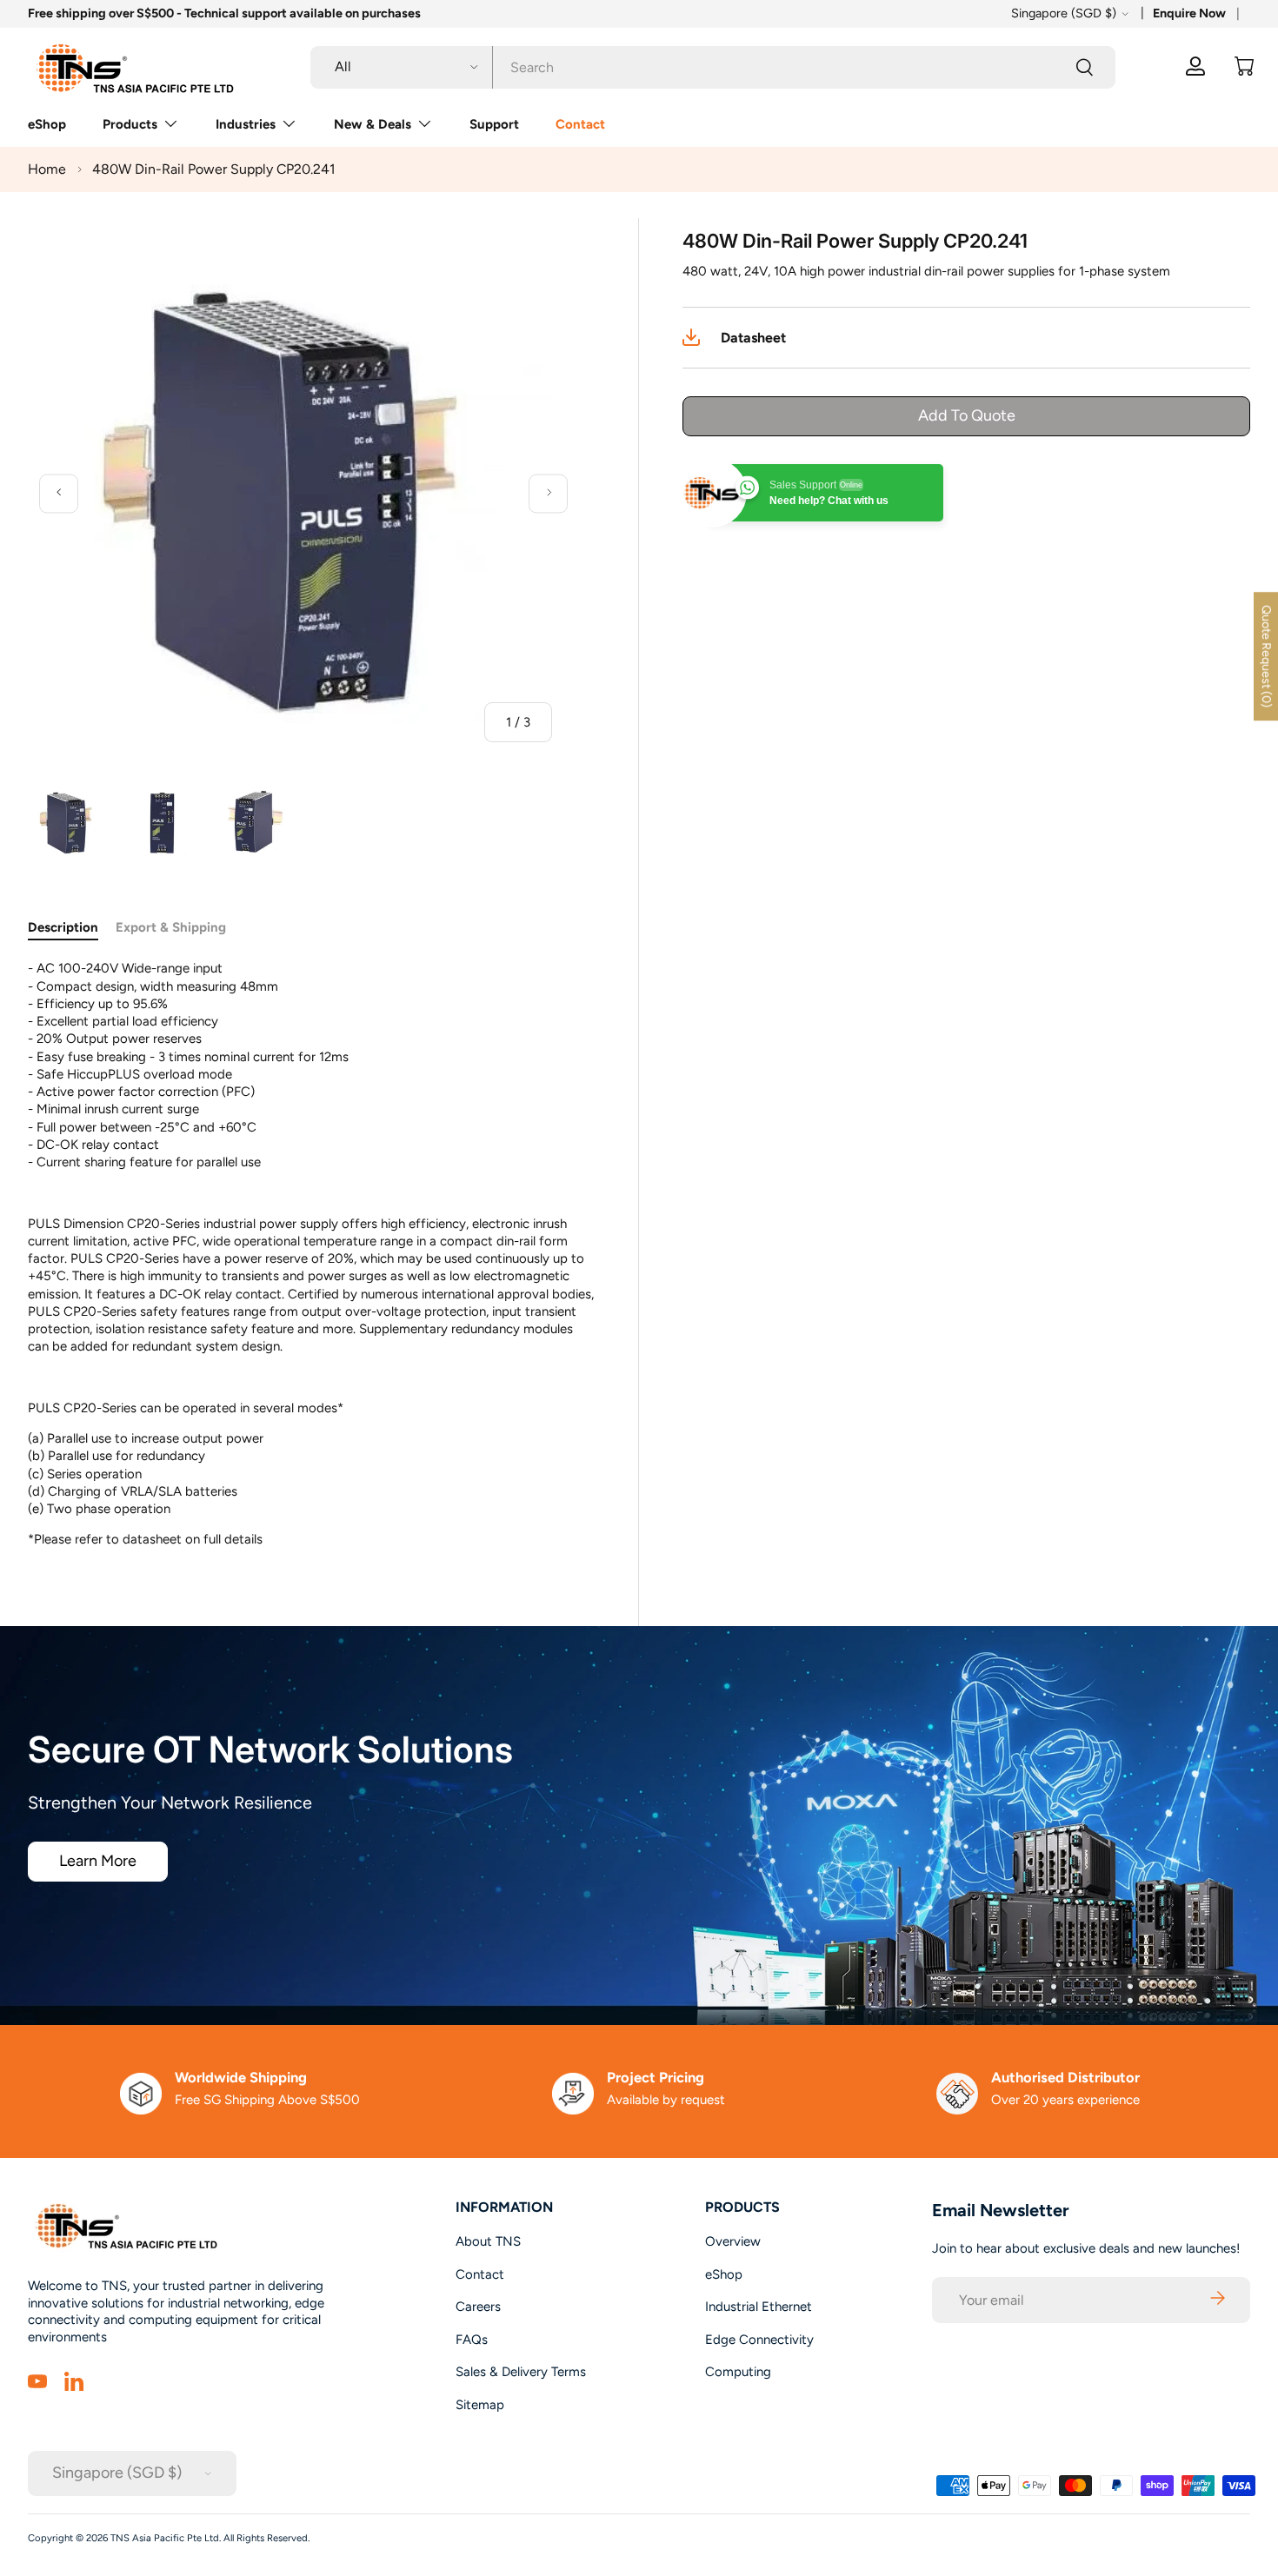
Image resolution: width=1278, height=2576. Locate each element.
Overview (733, 2241)
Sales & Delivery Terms (521, 2372)
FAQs (472, 2340)
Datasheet (753, 338)
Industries (246, 124)
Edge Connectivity (759, 2340)
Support (494, 124)
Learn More (98, 1861)
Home (47, 169)
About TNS (488, 2241)
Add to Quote (967, 415)
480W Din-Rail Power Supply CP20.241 (214, 169)
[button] (1244, 66)
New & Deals (373, 124)
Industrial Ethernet (759, 2307)
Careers (478, 2307)
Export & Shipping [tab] (171, 927)
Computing (738, 2372)
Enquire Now (1189, 13)
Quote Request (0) (1266, 656)
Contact (580, 124)
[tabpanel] (312, 1254)
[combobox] (713, 66)
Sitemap (480, 2405)
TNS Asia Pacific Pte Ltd (165, 2538)
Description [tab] (63, 927)
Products (130, 124)
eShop (47, 124)
